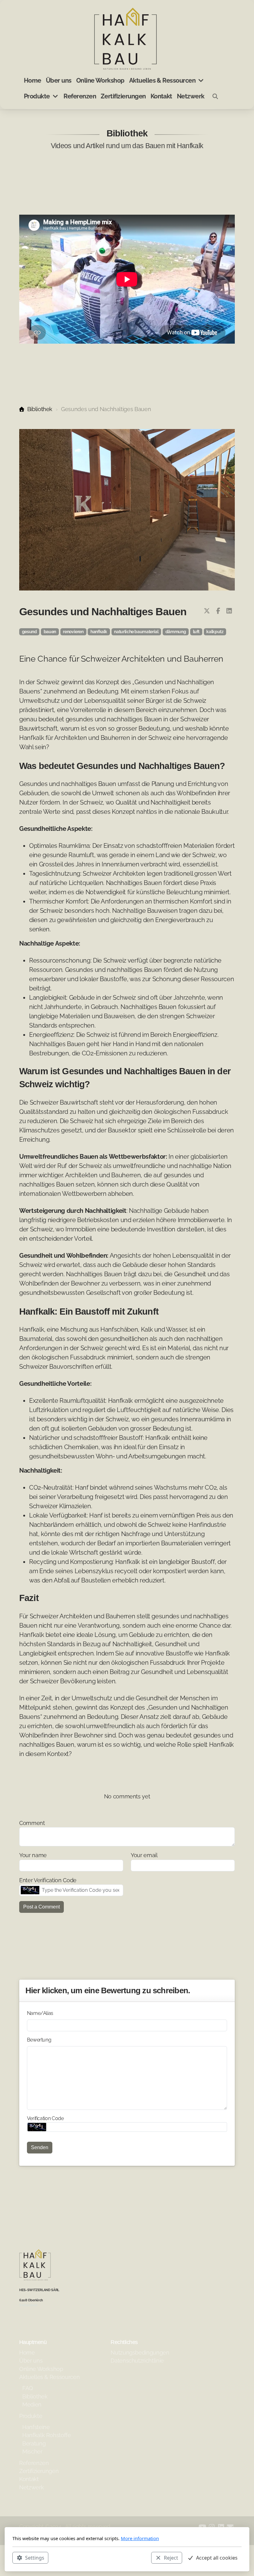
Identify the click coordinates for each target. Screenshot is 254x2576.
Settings (35, 2558)
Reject (171, 2558)
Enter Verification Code (48, 1880)
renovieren (73, 632)
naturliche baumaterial (136, 632)
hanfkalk (99, 632)
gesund (29, 632)
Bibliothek (40, 409)
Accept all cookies (217, 2558)
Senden (40, 2147)
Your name (33, 1855)
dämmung (176, 632)
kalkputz (215, 632)
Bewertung (39, 2040)
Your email (144, 1855)
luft (196, 632)
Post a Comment (42, 1907)
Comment (32, 1823)
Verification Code (45, 2118)
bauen (50, 632)
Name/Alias (40, 2013)
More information (140, 2538)
